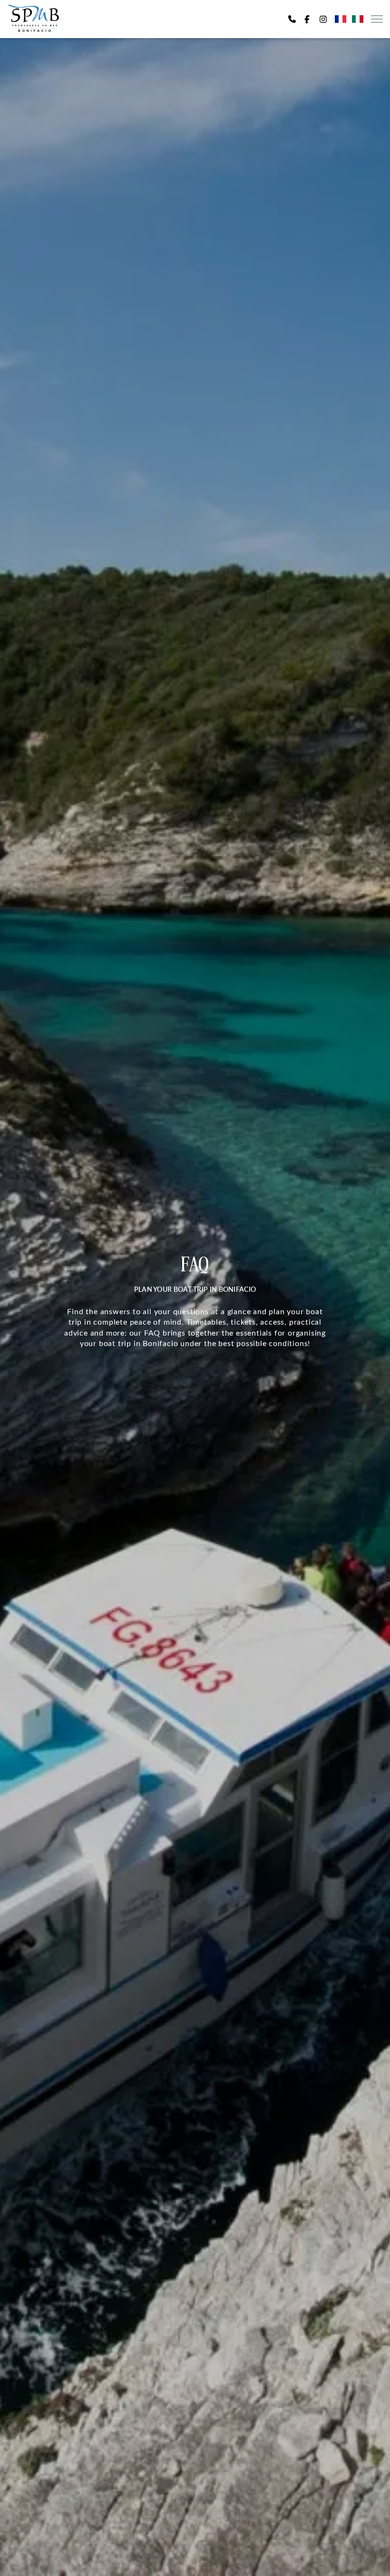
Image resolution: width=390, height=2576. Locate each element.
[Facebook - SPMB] (307, 19)
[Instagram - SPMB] (323, 19)
